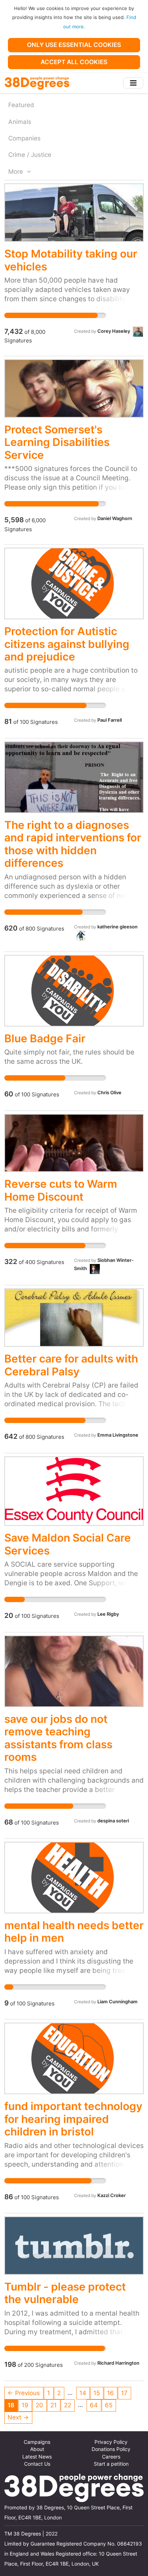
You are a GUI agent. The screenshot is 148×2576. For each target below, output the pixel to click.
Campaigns (37, 2442)
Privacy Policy (111, 2442)
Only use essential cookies (74, 45)
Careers (111, 2457)
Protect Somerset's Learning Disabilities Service (57, 442)
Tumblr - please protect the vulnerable (65, 2293)
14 (83, 2393)
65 (109, 2405)
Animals (20, 122)
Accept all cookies (74, 62)
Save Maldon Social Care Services (68, 1544)
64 (94, 2405)
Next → (18, 2417)
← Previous (24, 2393)
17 (124, 2393)
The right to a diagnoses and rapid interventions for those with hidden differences (73, 844)
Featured (21, 105)
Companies (24, 138)
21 (54, 2405)
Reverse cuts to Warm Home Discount (61, 1190)
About (37, 2449)
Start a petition (111, 2464)
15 (97, 2393)
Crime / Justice (30, 155)
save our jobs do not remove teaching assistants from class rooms (58, 1738)
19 (25, 2405)
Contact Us (37, 2464)
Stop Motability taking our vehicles (71, 260)
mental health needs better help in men (74, 1931)
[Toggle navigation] (133, 83)
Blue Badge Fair (45, 1038)
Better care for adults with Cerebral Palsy (71, 1365)
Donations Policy (111, 2449)
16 (110, 2393)
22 (68, 2405)
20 (39, 2405)
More (17, 172)
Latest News (37, 2457)
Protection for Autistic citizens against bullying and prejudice (67, 644)
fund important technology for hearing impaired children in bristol (73, 2119)
